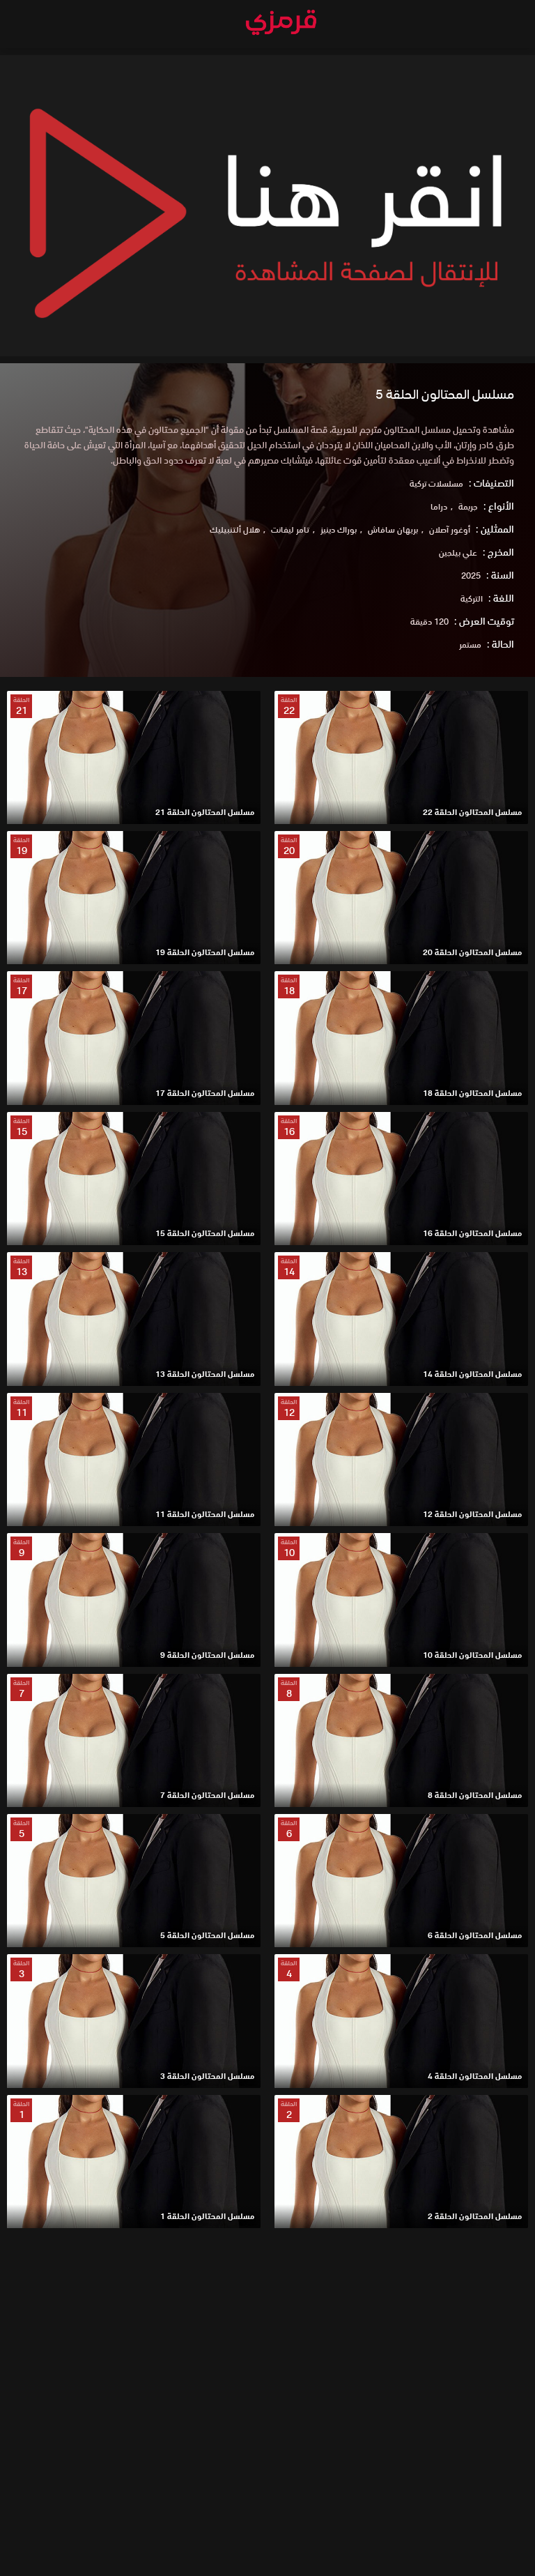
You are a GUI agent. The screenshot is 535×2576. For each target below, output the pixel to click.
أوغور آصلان (450, 529)
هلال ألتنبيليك (235, 529)
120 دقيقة (429, 622)
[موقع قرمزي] (281, 26)
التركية (472, 599)
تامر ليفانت (290, 529)
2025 (471, 576)
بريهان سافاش (393, 529)
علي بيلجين (458, 552)
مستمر (470, 645)
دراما (439, 506)
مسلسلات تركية (436, 483)
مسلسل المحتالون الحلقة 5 (445, 394)
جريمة (468, 506)
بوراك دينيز (339, 529)
